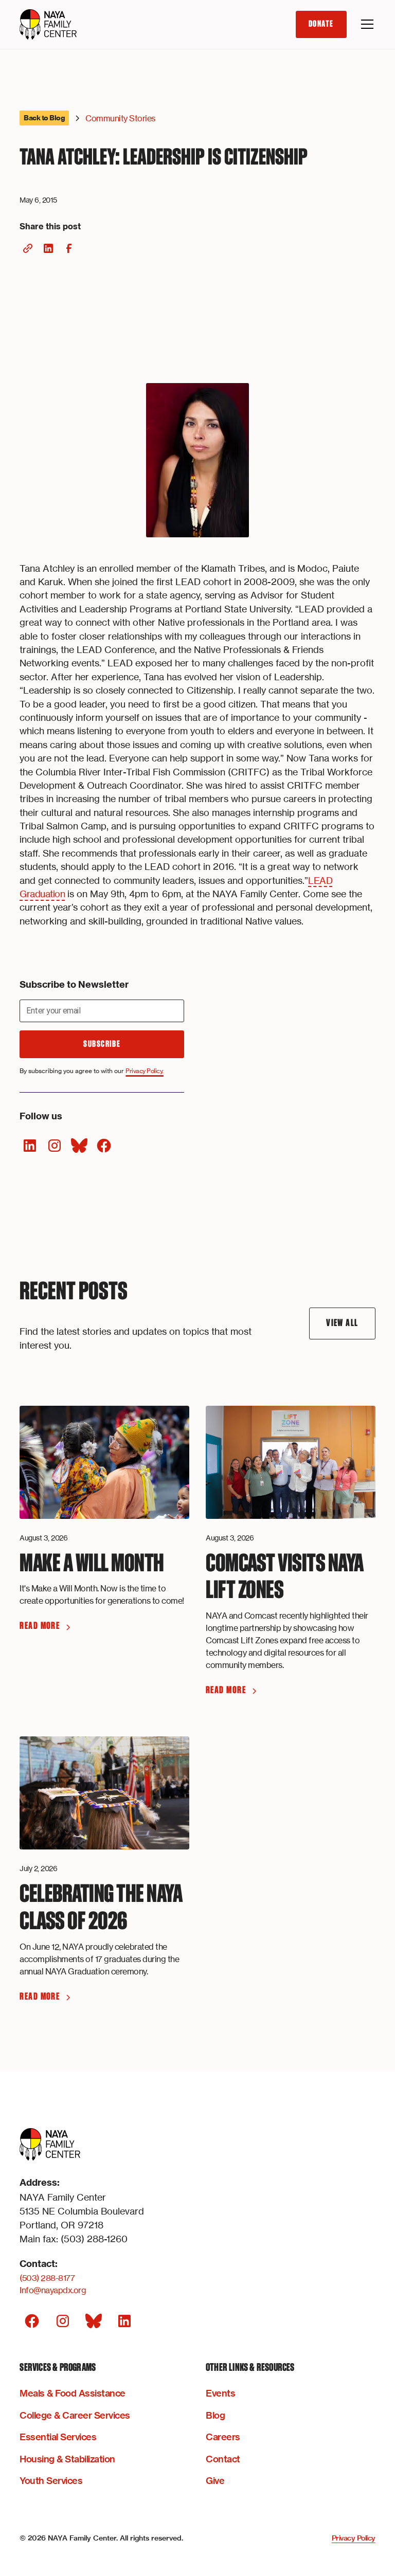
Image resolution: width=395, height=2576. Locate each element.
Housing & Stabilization (67, 2459)
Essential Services (58, 2437)
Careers (223, 2437)
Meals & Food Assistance (73, 2393)
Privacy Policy (354, 2538)
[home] (48, 25)
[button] (365, 24)
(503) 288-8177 (47, 2278)
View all (342, 1323)
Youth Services (51, 2481)
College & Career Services (75, 2415)
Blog (215, 2415)
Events (220, 2393)
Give (215, 2481)
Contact (223, 2459)
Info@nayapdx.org (53, 2290)
